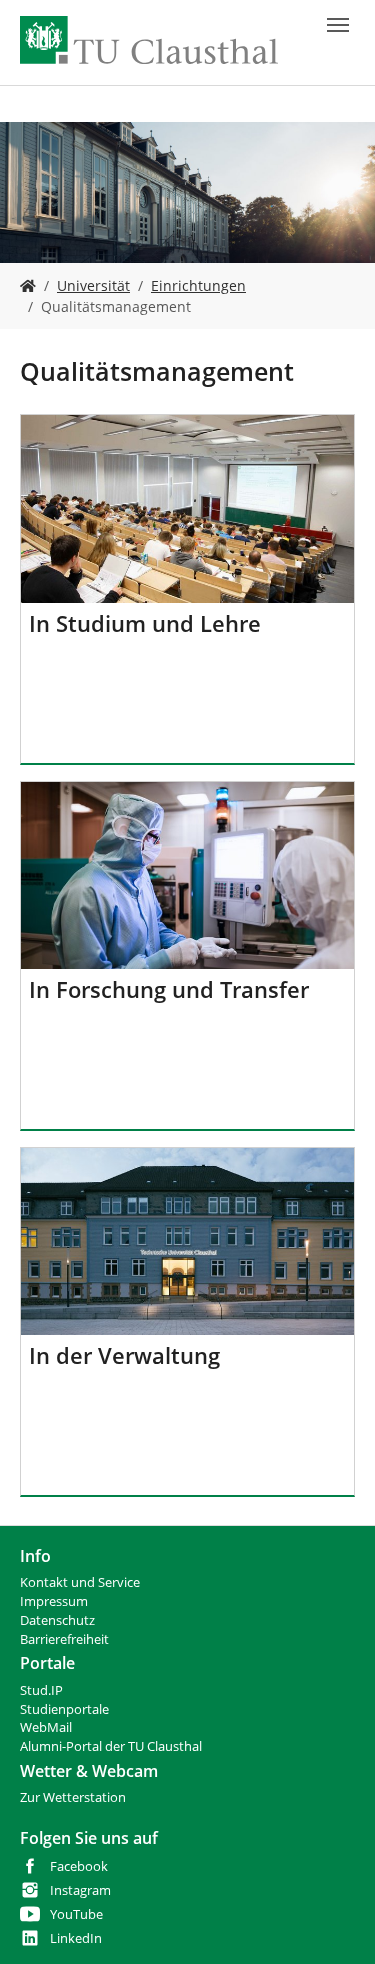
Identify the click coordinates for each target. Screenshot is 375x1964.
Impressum (54, 1601)
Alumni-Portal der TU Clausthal (111, 1746)
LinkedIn (76, 1938)
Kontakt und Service (80, 1582)
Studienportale (64, 1709)
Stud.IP (41, 1690)
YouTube (76, 1914)
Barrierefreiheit (64, 1639)
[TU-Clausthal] (149, 40)
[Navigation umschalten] (338, 25)
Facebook (79, 1866)
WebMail (46, 1727)
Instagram (80, 1890)
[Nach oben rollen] (334, 1923)
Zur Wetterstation (73, 1797)
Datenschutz (57, 1620)
